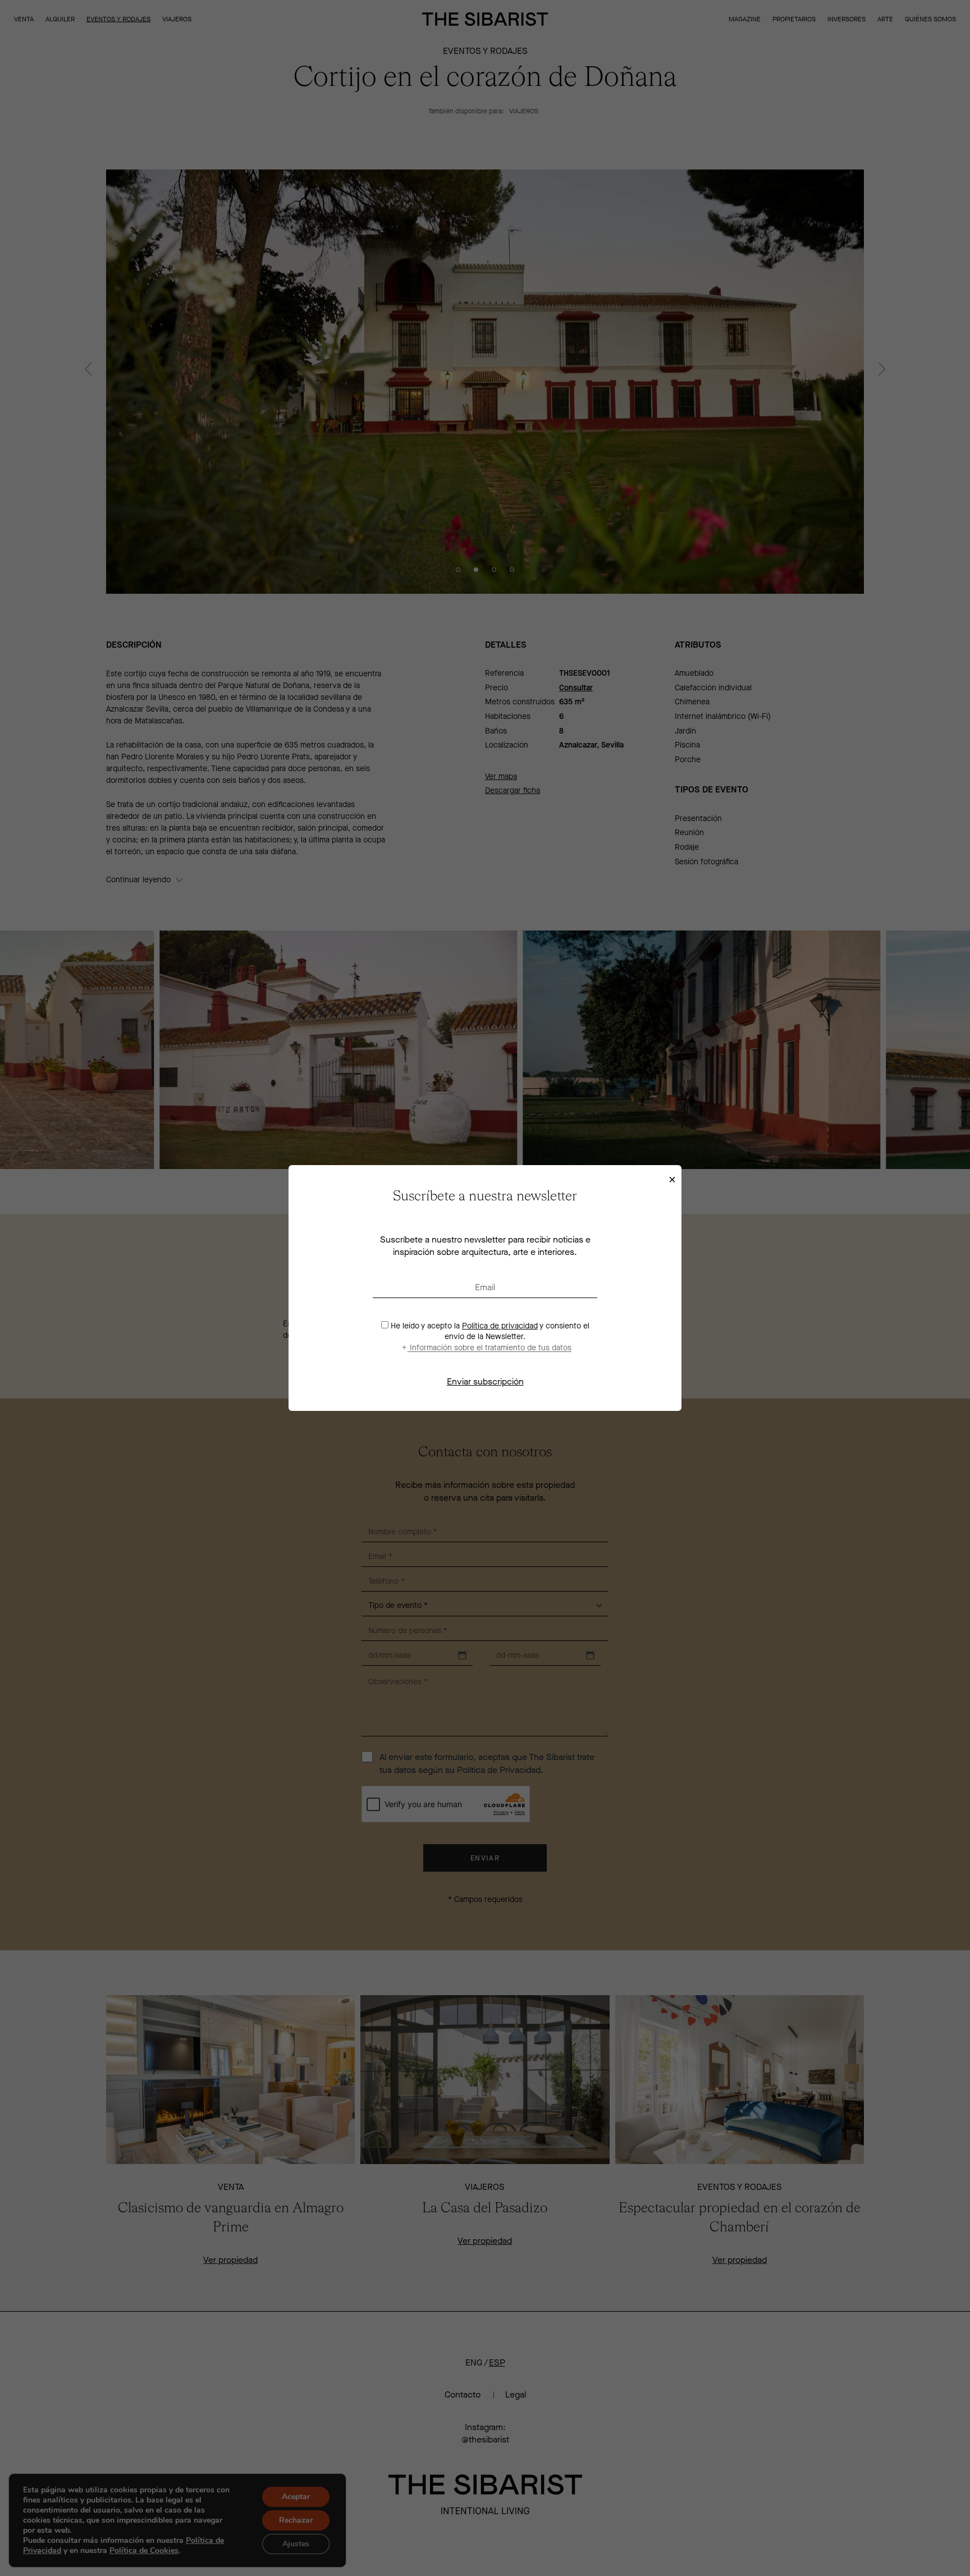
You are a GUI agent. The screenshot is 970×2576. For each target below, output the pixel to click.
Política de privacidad (500, 1326)
